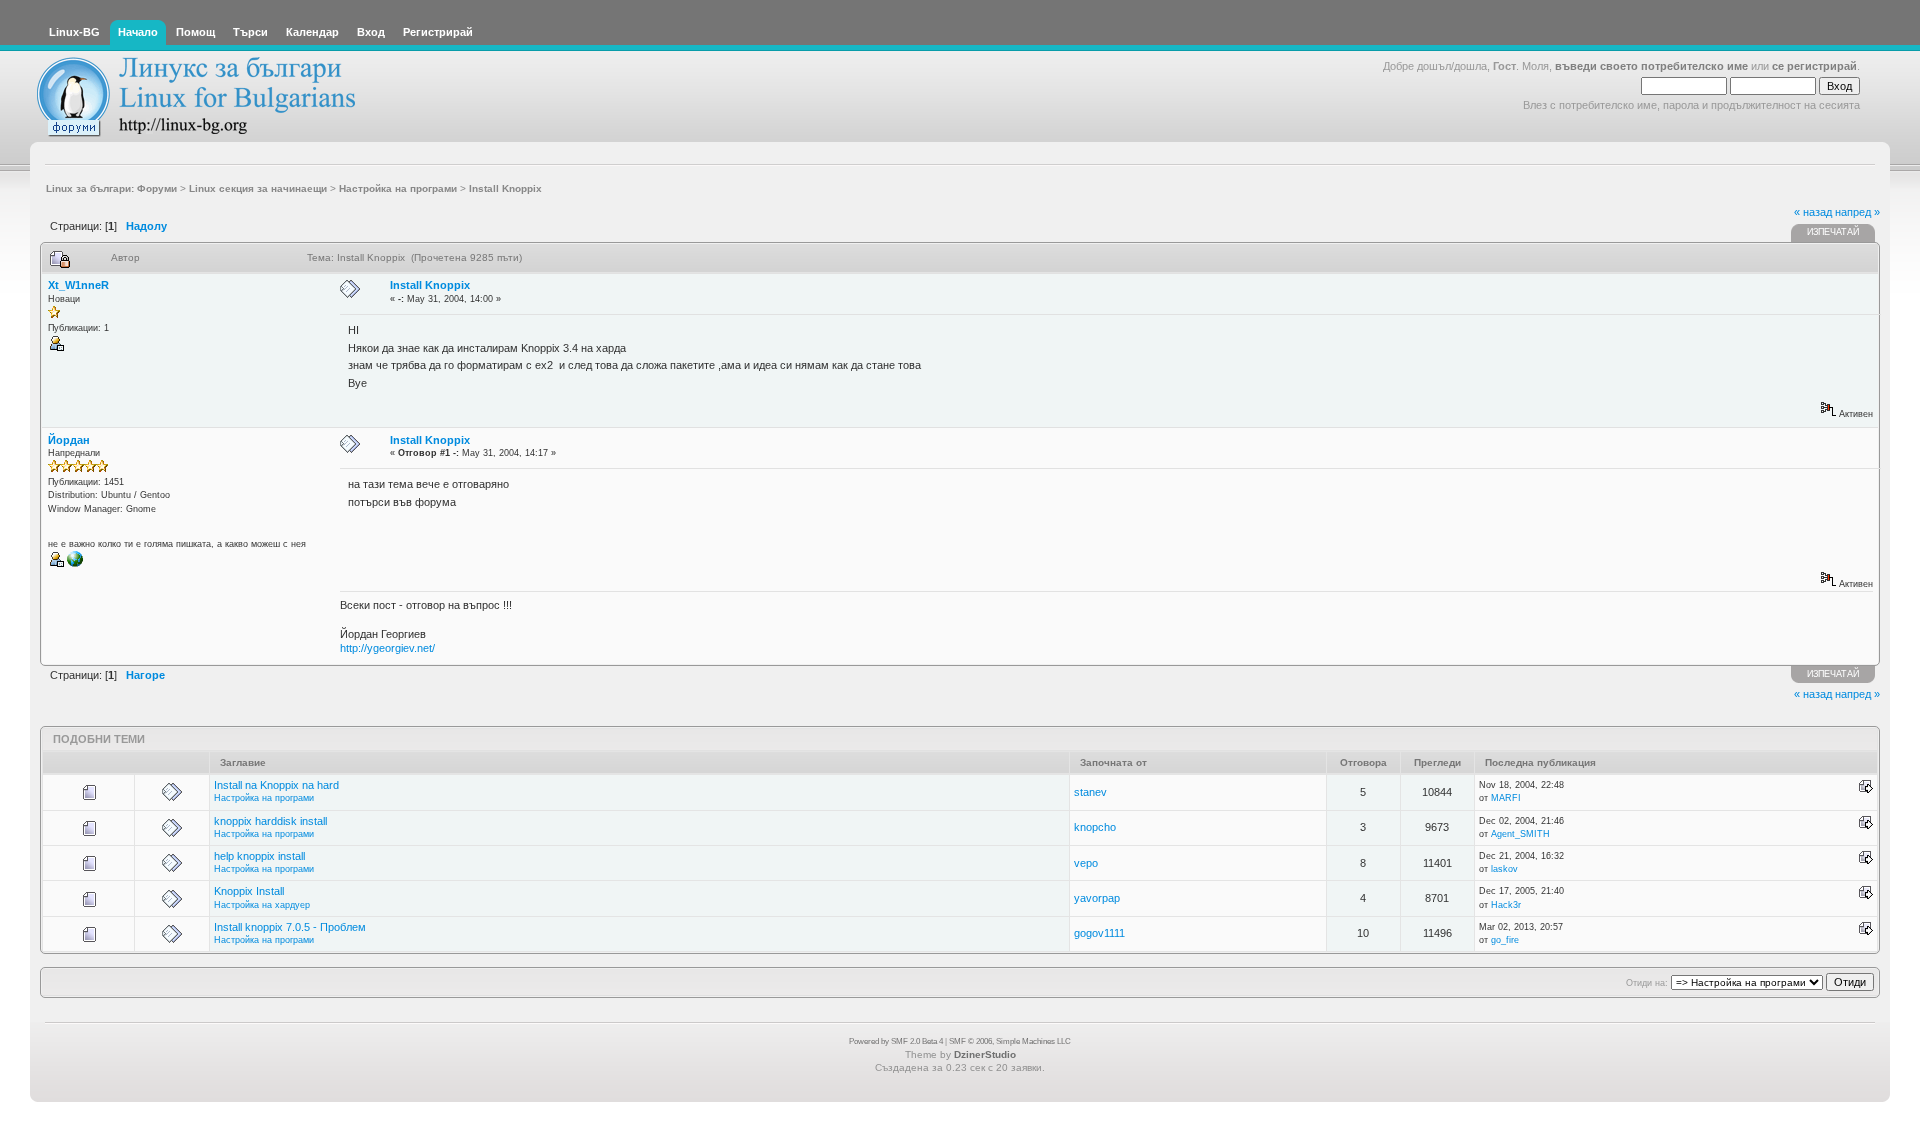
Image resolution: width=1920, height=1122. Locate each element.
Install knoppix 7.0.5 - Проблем (290, 927)
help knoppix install (259, 856)
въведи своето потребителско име (1651, 66)
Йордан (69, 440)
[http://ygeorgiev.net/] (75, 564)
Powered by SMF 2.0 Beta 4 (896, 1041)
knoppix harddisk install (270, 821)
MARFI (1506, 798)
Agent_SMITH (1520, 834)
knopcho (1095, 827)
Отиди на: (1647, 983)
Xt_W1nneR (78, 285)
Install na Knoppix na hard (276, 785)
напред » (1857, 212)
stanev (1090, 792)
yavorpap (1097, 898)
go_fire (1505, 940)
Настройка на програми (264, 798)
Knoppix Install (249, 891)
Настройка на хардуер (262, 905)
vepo (1086, 863)
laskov (1504, 869)
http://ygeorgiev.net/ (387, 648)
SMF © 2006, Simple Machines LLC (1010, 1041)
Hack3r (1506, 905)
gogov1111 (1099, 933)
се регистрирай (1814, 66)
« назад (1813, 212)
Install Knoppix (430, 285)
